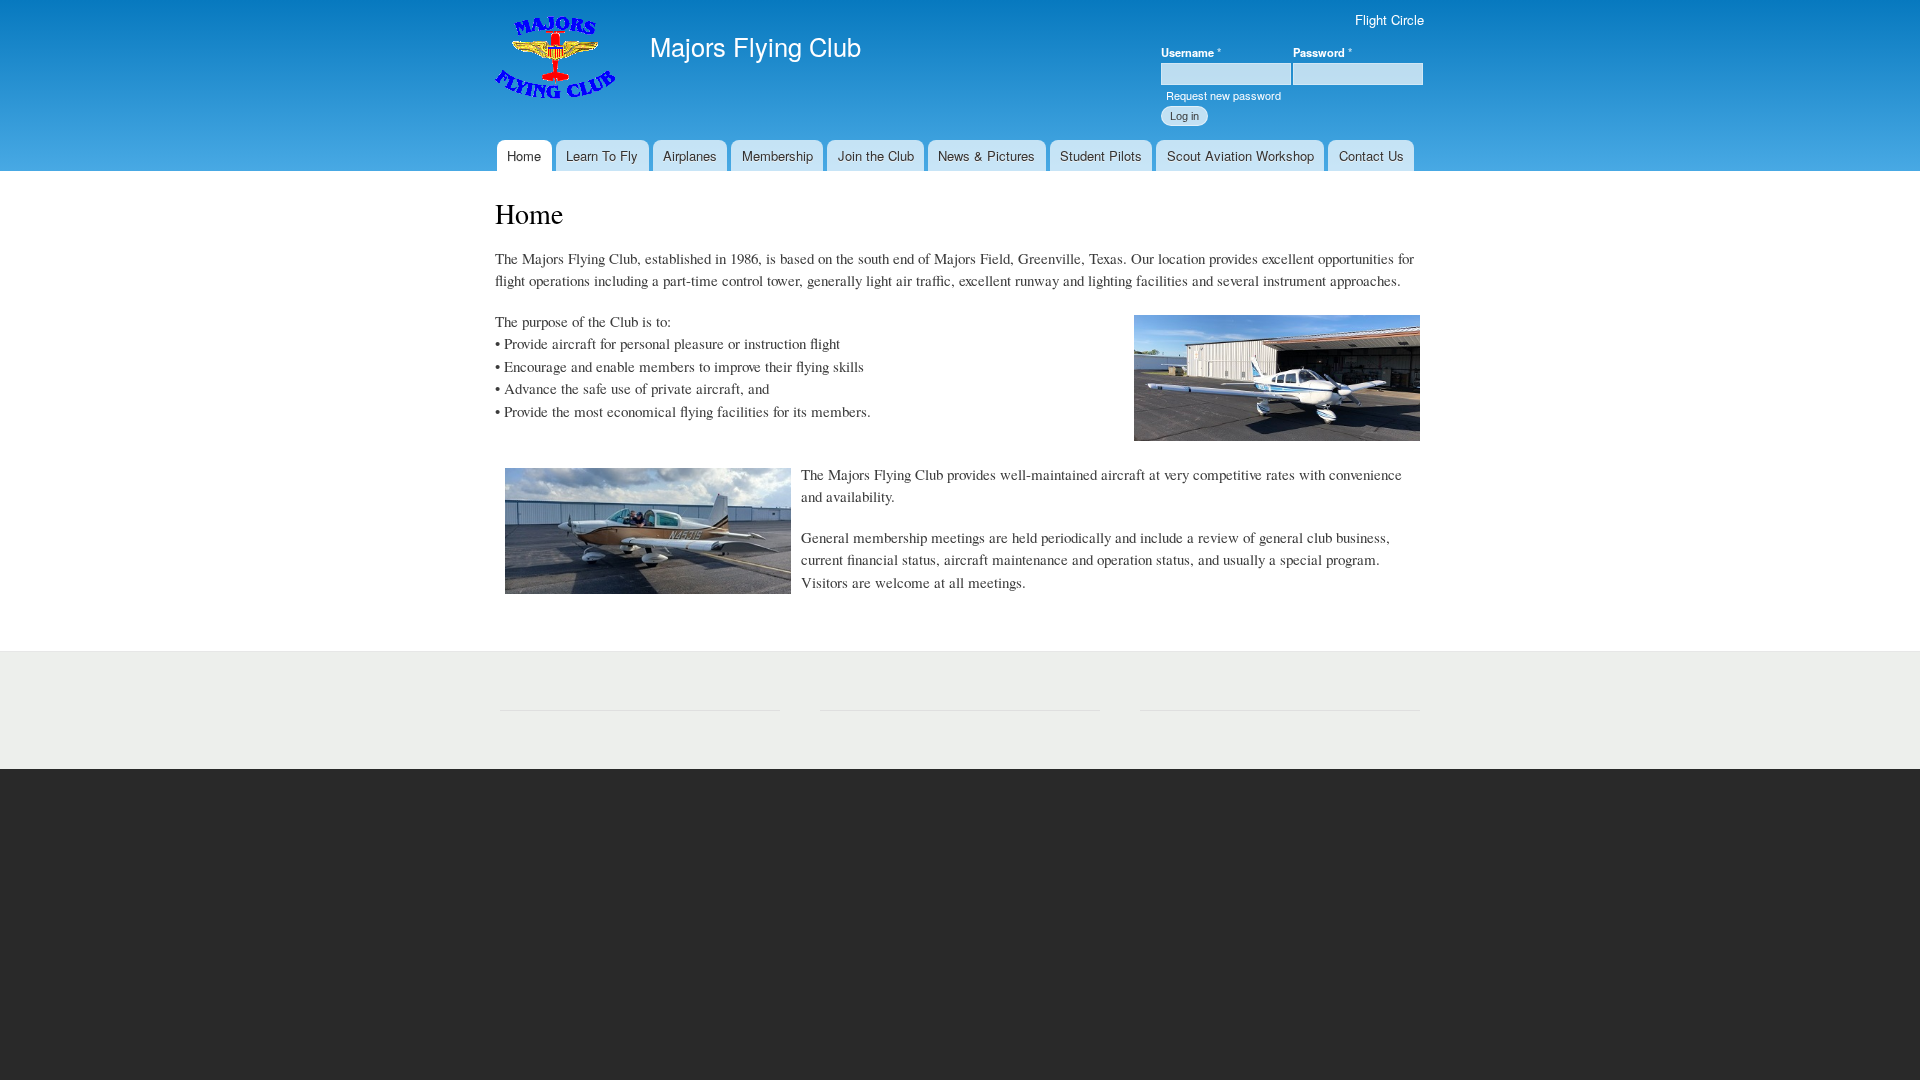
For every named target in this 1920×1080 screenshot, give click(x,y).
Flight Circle (1389, 19)
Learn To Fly (602, 155)
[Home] (557, 60)
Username (1191, 52)
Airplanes (690, 155)
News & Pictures (986, 155)
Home (524, 155)
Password (1322, 52)
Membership (777, 155)
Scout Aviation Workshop (1240, 155)
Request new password (1223, 95)
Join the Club (876, 155)
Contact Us (1371, 155)
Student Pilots (1101, 155)
